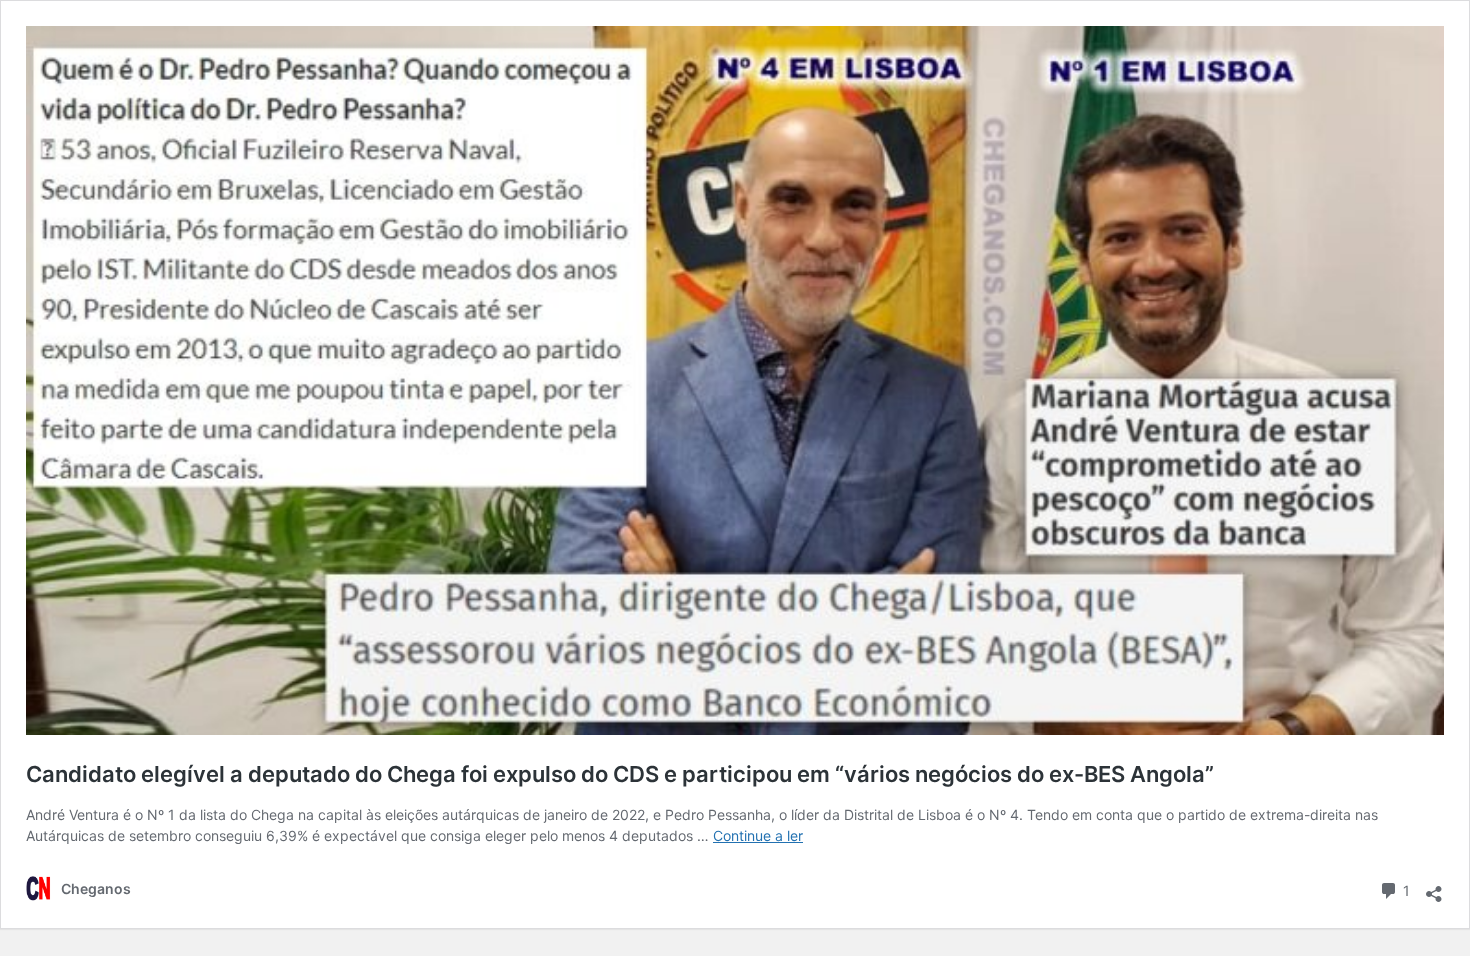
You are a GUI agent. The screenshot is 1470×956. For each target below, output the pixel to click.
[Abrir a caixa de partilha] (1434, 887)
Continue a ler (758, 835)
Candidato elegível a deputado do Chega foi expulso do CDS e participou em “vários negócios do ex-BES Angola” (620, 774)
